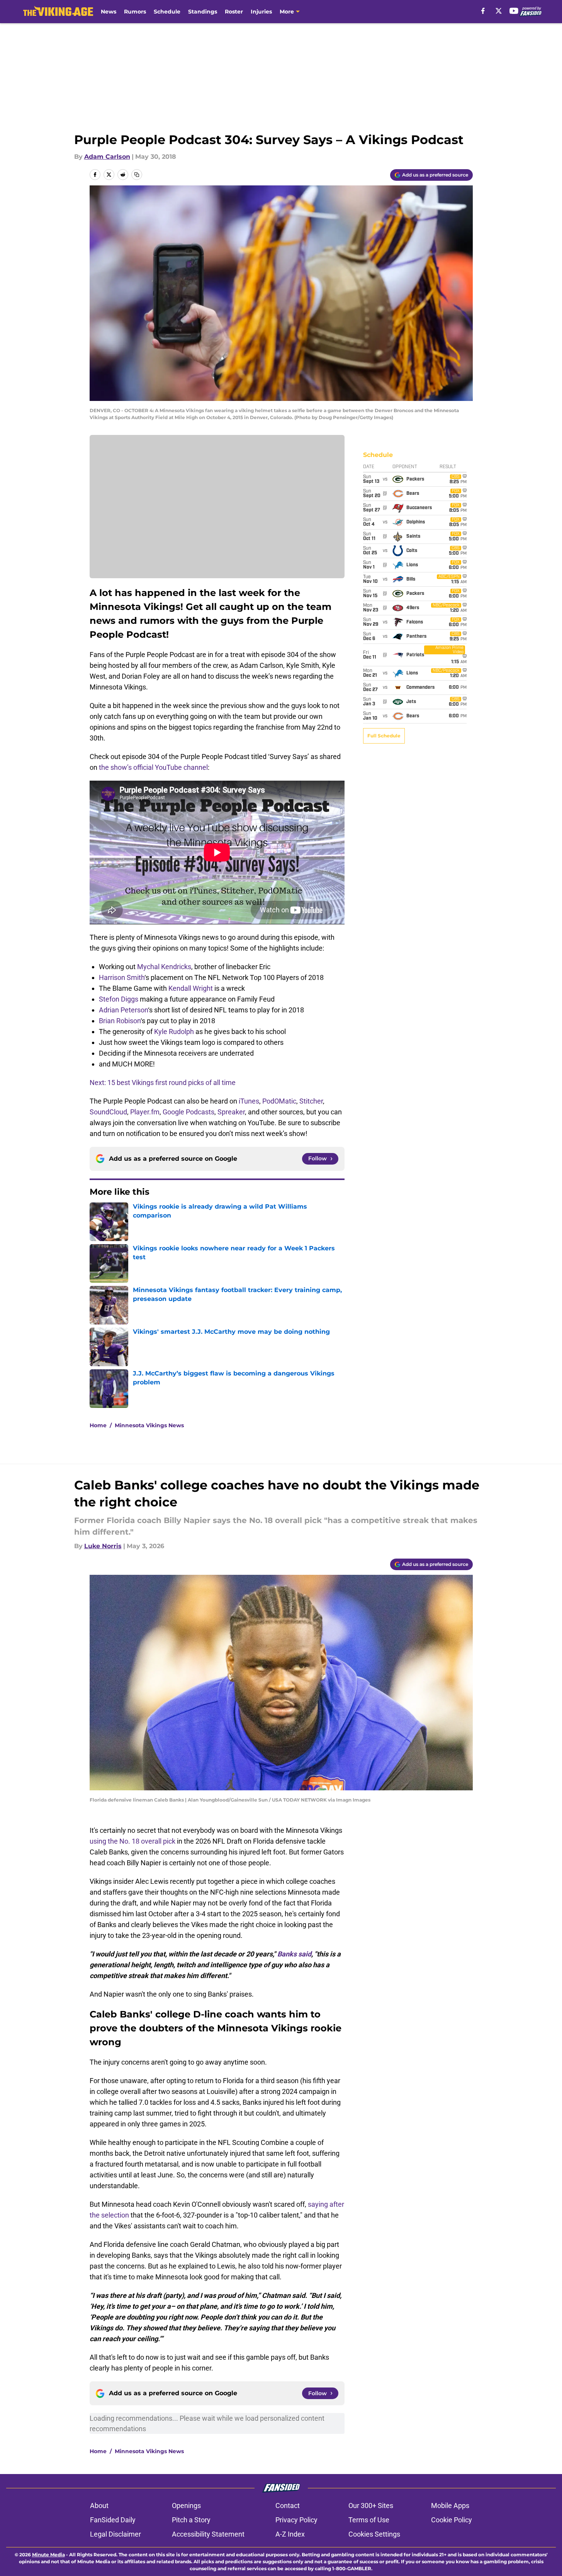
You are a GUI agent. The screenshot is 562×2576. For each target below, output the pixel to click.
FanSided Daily (113, 2520)
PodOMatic (279, 1101)
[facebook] (483, 11)
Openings (186, 2506)
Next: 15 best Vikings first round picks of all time (163, 1083)
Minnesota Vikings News (149, 1425)
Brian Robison (120, 1021)
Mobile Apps (450, 2506)
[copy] (137, 175)
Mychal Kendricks (164, 967)
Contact (288, 2506)
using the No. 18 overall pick (132, 1841)
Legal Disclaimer (115, 2534)
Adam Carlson (107, 157)
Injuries (261, 12)
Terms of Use (369, 2520)
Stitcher (311, 1101)
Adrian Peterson (123, 1010)
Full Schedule (384, 736)
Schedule (167, 12)
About (99, 2506)
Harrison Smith (122, 977)
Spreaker (231, 1112)
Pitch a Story (191, 2520)
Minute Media (48, 2555)
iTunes (249, 1101)
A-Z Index (290, 2534)
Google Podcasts (188, 1112)
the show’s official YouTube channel (153, 767)
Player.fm (145, 1112)
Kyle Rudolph (174, 1032)
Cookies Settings (374, 2534)
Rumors (135, 12)
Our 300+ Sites (371, 2506)
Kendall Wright (191, 988)
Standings (203, 12)
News (109, 12)
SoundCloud (108, 1112)
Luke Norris (103, 1546)
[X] (499, 11)
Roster (234, 12)
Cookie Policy (452, 2520)
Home (98, 1425)
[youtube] (514, 11)
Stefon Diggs (119, 999)
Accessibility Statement (208, 2534)
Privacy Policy (296, 2520)
